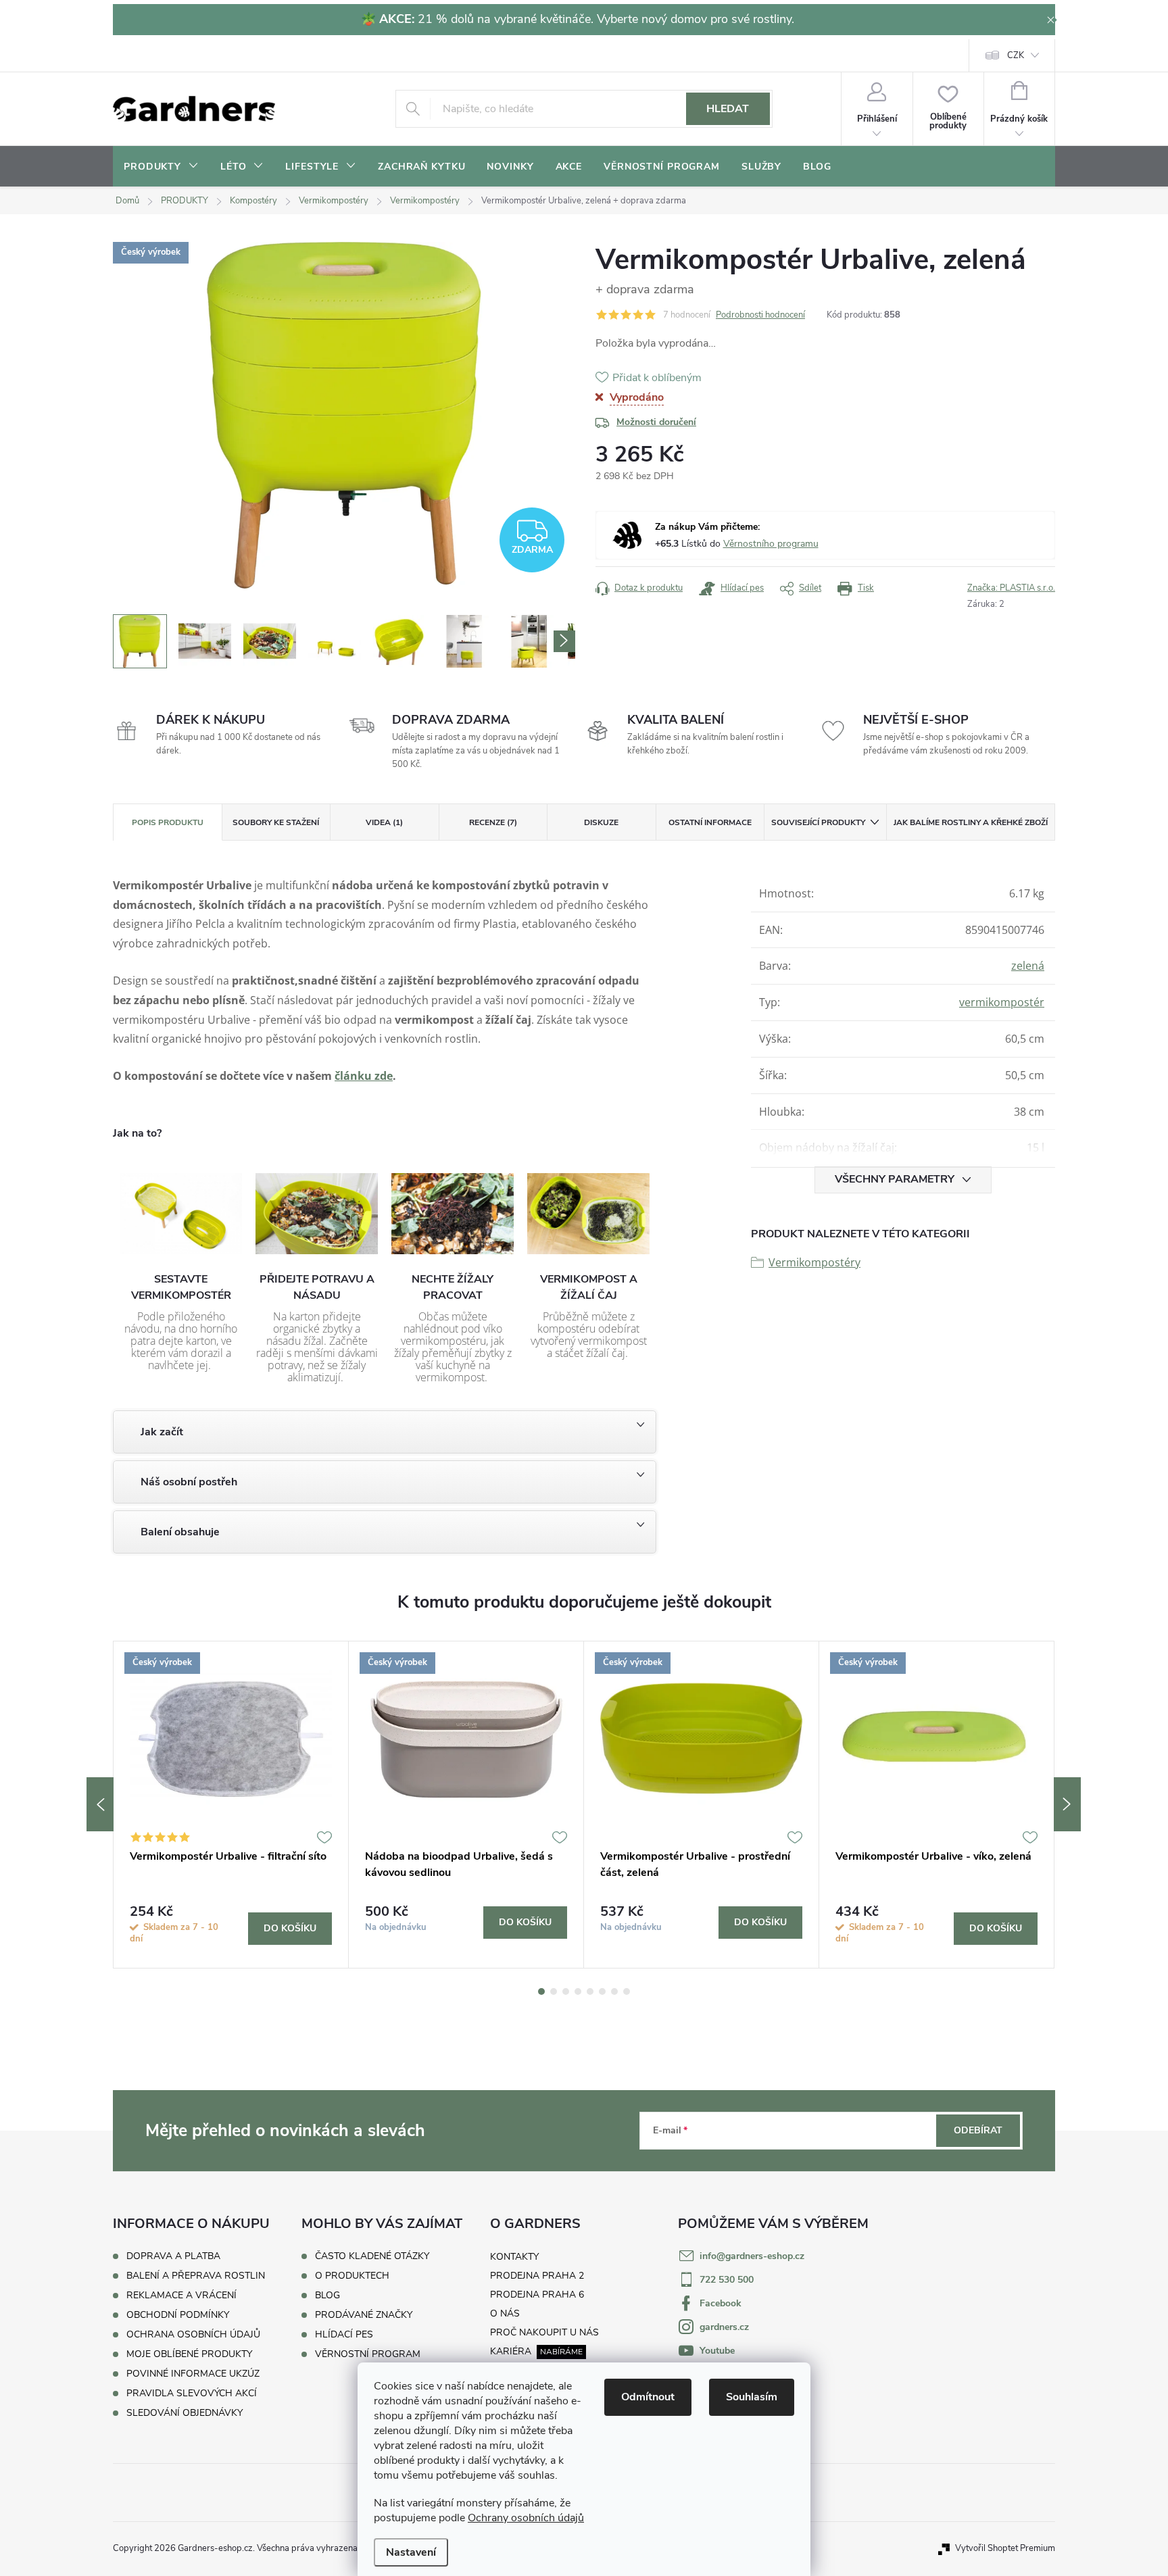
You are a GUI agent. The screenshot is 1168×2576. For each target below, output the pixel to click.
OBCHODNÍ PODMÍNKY (178, 2315)
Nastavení (411, 2552)
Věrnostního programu (771, 544)
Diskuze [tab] (601, 822)
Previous (100, 1804)
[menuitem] (161, 167)
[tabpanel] (231, 1805)
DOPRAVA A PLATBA (173, 2256)
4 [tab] (578, 1991)
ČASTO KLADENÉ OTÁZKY (372, 2256)
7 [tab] (614, 1991)
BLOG (327, 2296)
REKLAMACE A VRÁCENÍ (181, 2295)
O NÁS (505, 2313)
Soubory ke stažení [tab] (276, 822)
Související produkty (818, 822)
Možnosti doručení (656, 422)
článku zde (364, 1076)
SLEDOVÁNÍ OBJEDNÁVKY (185, 2413)
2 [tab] (554, 1991)
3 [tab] (566, 1991)
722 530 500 (727, 2280)
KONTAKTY (514, 2257)
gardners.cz (724, 2327)
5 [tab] (590, 1991)
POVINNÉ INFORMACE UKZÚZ (193, 2374)
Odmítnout (648, 2397)
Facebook (721, 2303)
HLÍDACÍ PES (344, 2335)
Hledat (728, 109)
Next (1067, 1804)
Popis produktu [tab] (168, 822)
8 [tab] (627, 1991)
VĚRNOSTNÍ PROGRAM (368, 2354)
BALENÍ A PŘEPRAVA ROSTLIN (196, 2276)
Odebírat (978, 2130)
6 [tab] (602, 1991)
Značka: (1011, 588)
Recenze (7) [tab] (493, 822)
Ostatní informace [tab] (710, 822)
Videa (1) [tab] (384, 822)
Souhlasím (752, 2397)
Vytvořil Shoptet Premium (1005, 2548)
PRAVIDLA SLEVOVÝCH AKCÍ (192, 2393)
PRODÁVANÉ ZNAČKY (364, 2315)
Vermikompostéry (814, 1262)
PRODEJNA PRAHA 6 (537, 2295)
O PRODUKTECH (352, 2276)
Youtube (717, 2351)
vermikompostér (1002, 1002)
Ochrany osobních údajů (526, 2518)
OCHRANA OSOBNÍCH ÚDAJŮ (193, 2334)
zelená (1028, 966)
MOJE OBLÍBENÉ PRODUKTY (189, 2354)
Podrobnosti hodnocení (760, 315)
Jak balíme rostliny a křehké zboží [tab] (971, 822)
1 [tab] (541, 1991)
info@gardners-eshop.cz (752, 2256)
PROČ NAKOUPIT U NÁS (544, 2332)
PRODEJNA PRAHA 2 (537, 2276)
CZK (1016, 55)
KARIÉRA (511, 2351)
